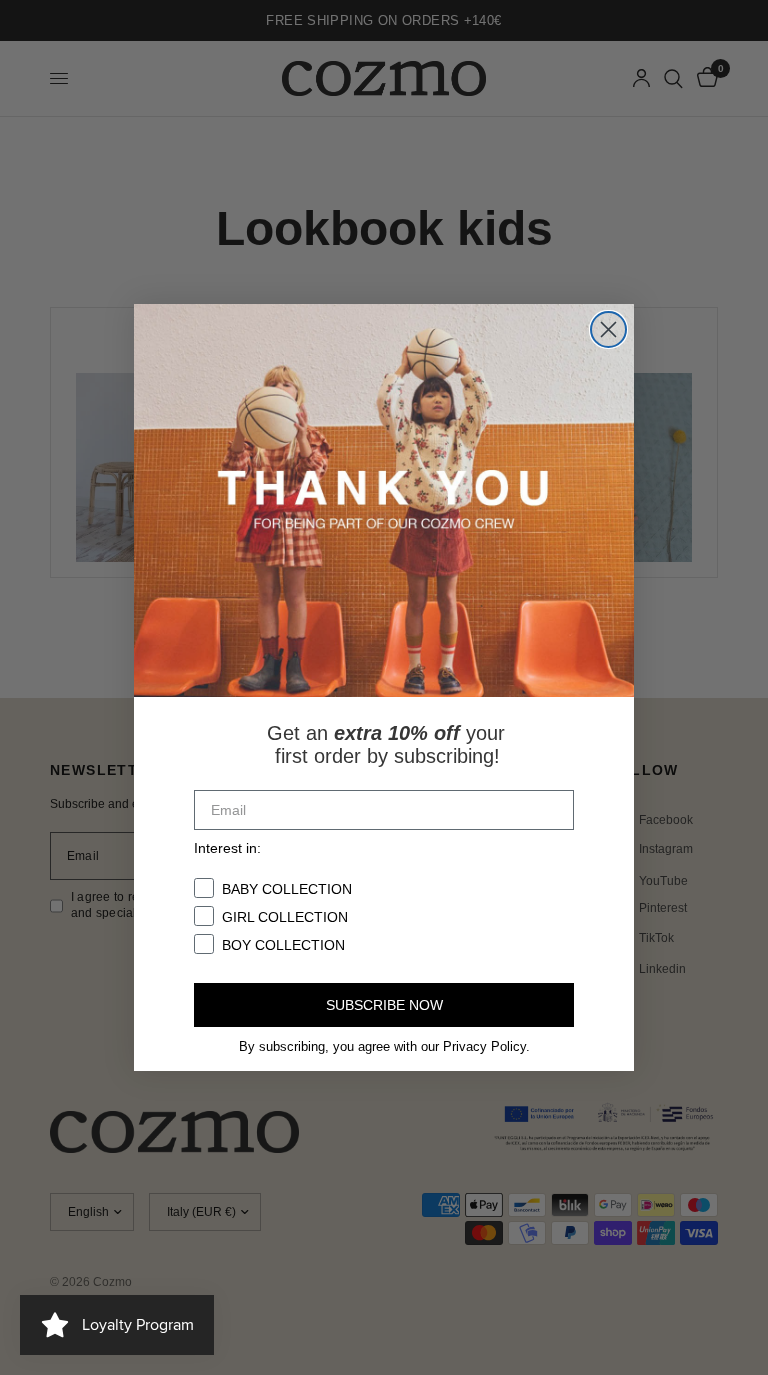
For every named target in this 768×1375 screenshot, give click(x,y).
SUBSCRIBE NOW (384, 1005)
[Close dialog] (608, 329)
